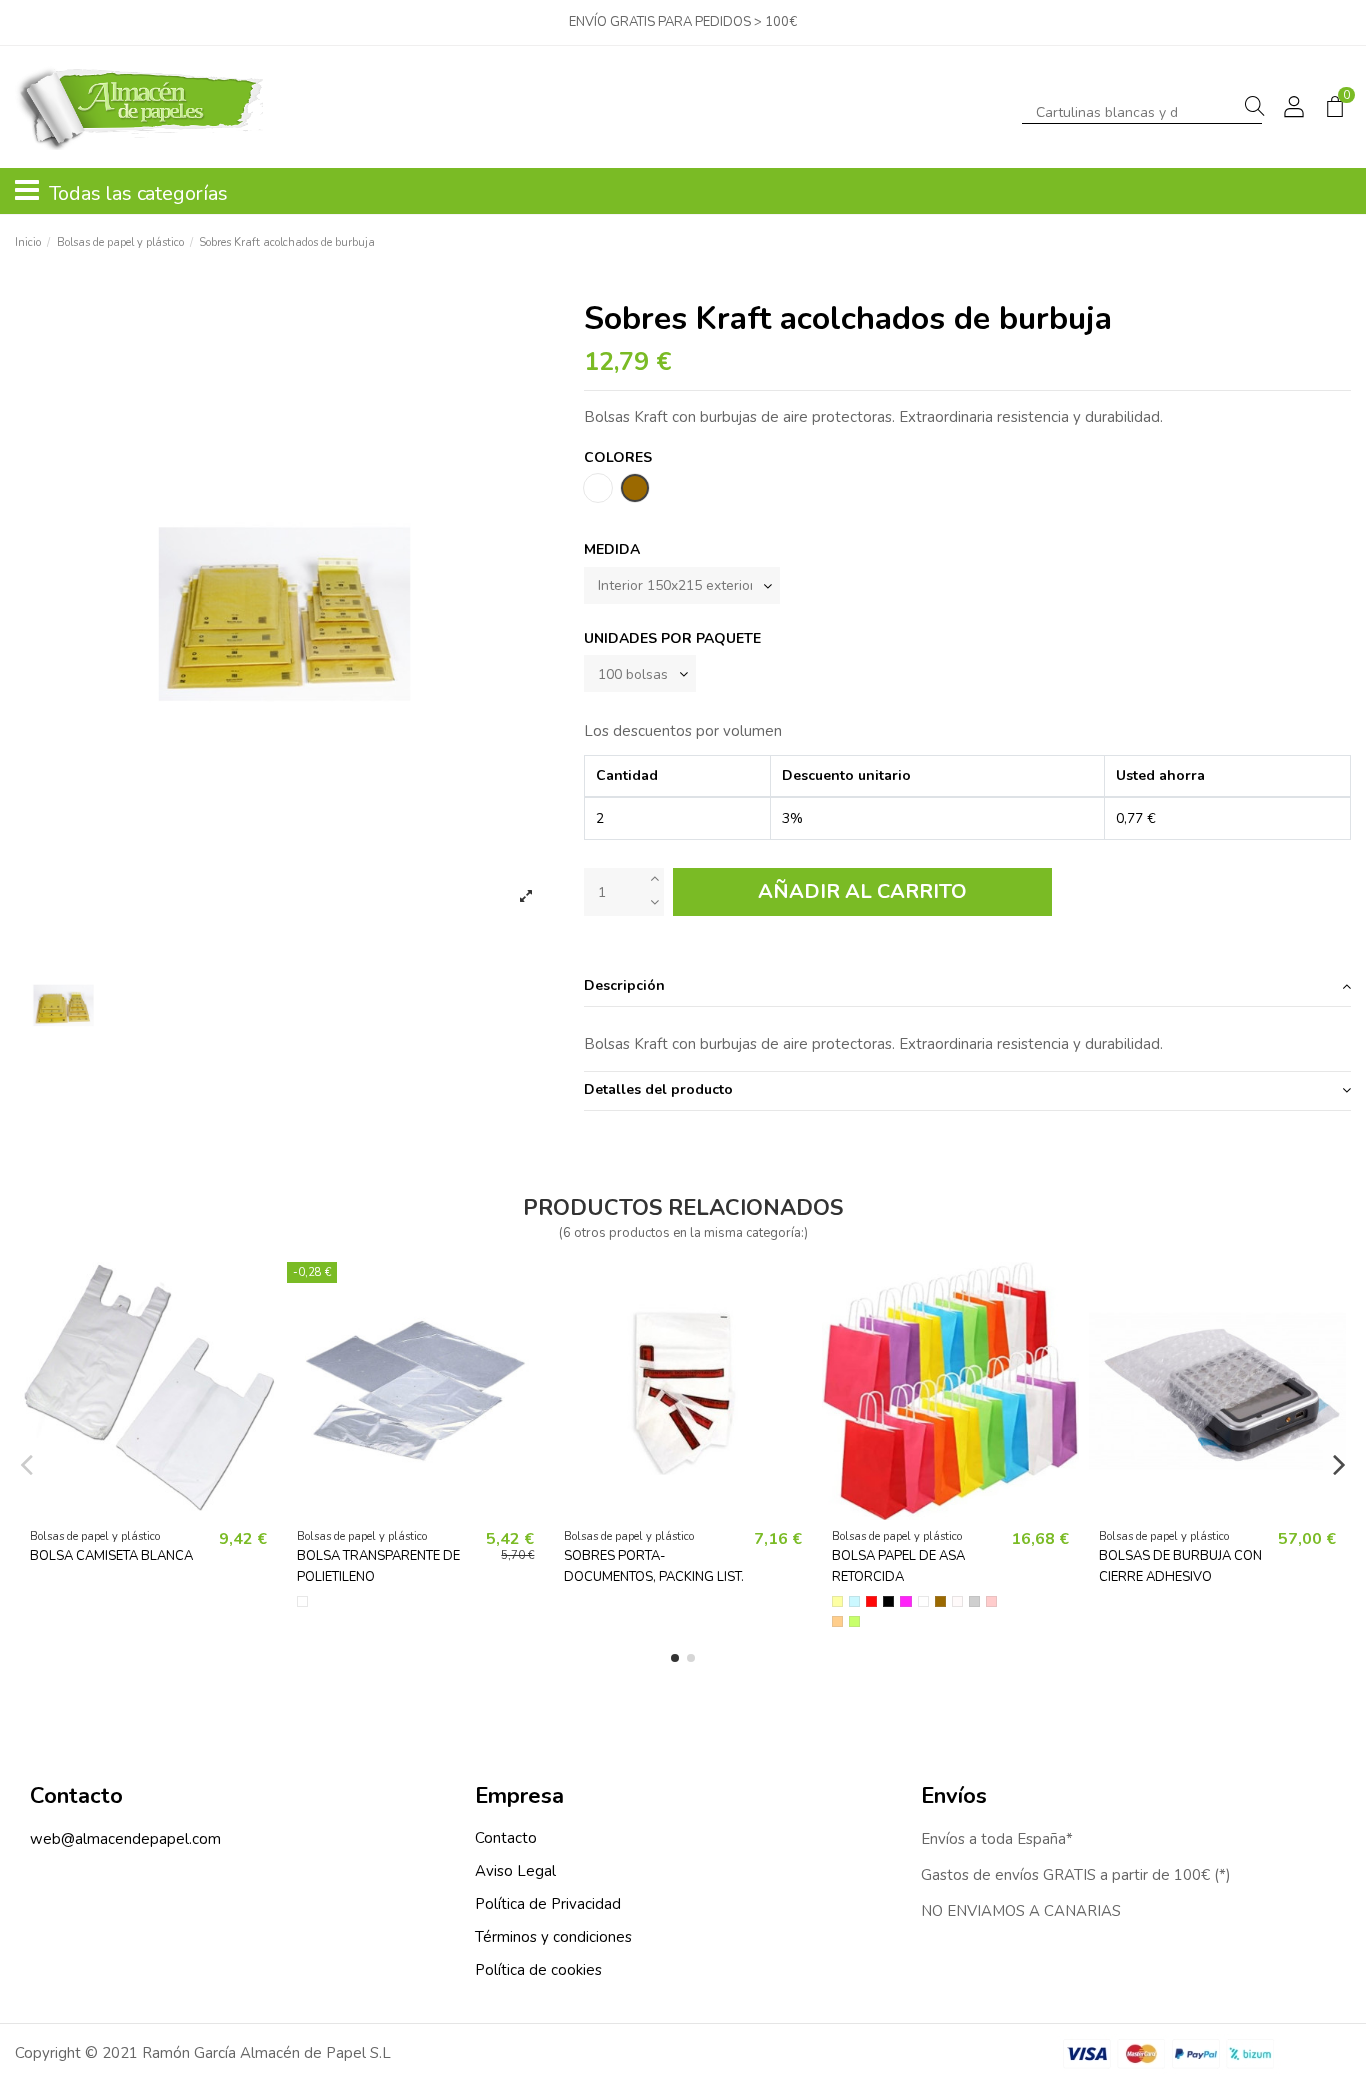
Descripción (624, 985)
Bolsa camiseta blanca (111, 1556)
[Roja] (871, 1601)
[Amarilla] (837, 1601)
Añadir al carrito (862, 891)
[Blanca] (923, 1601)
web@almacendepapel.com (125, 1839)
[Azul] (854, 1601)
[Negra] (888, 1601)
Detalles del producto (658, 1089)
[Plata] (974, 1601)
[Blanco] (957, 1601)
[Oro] (837, 1621)
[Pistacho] (854, 1621)
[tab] (967, 987)
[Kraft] (940, 1601)
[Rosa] (991, 1601)
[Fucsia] (905, 1601)
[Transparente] (302, 1601)
